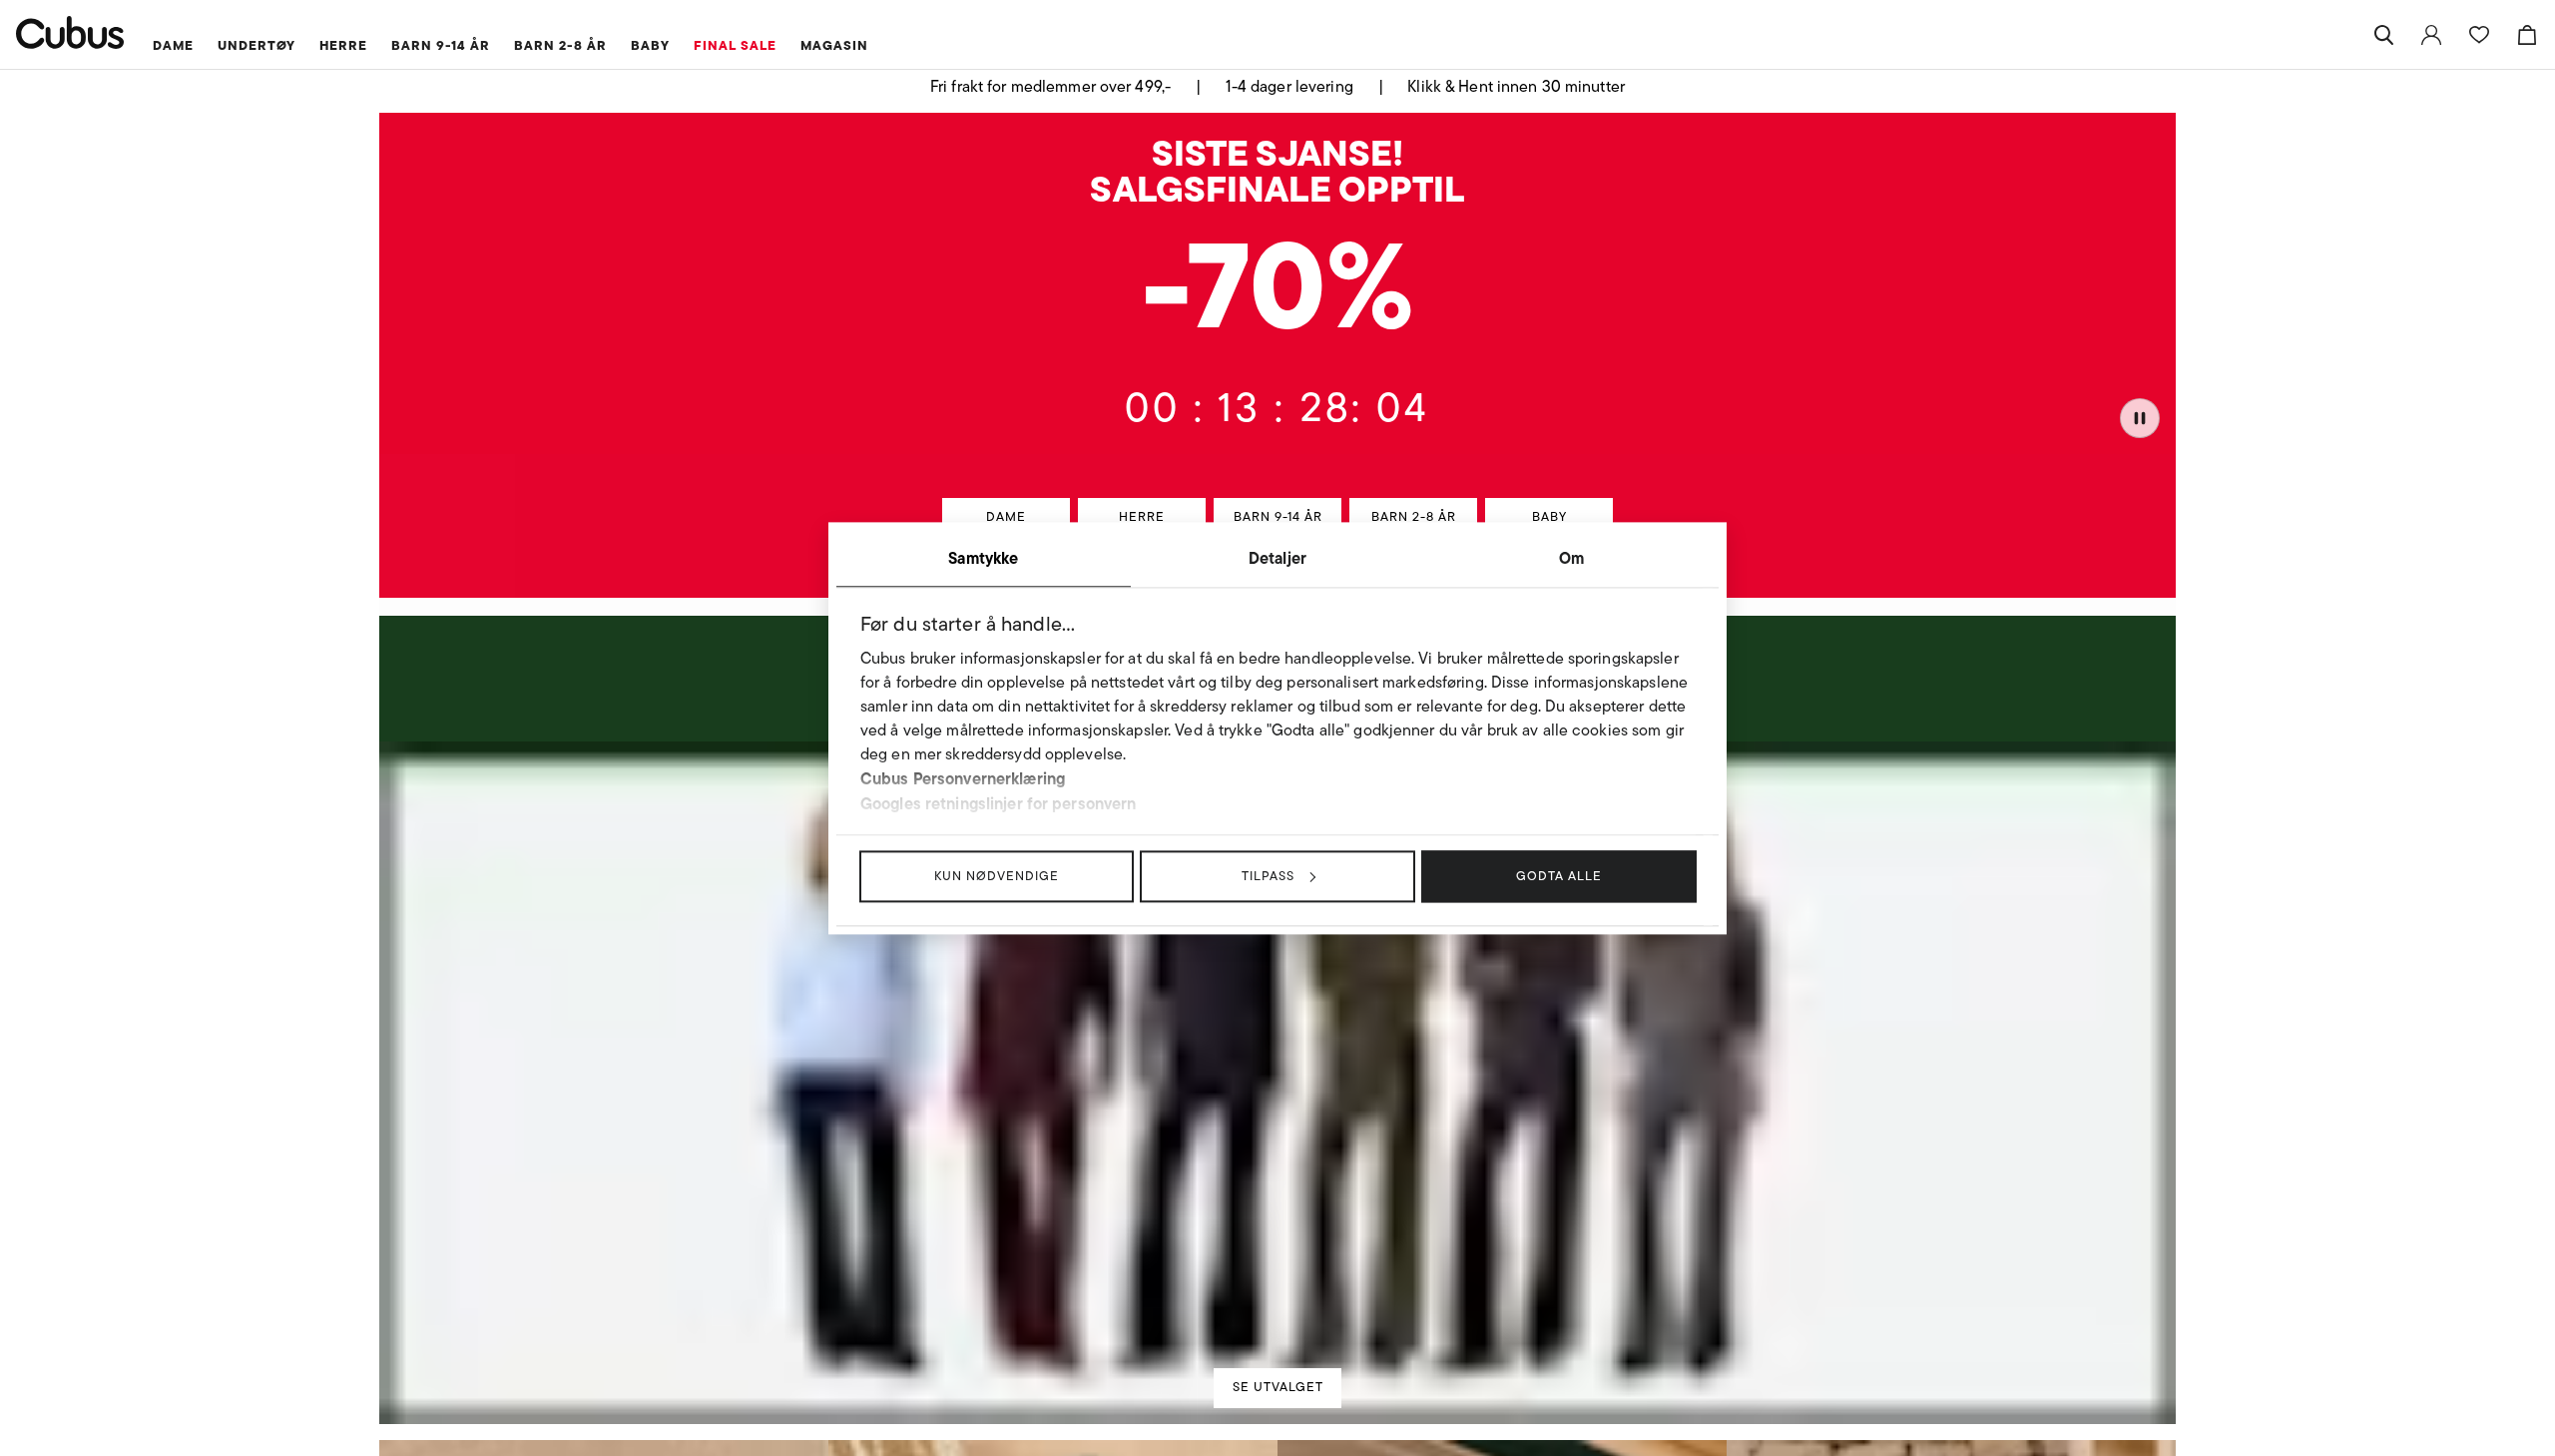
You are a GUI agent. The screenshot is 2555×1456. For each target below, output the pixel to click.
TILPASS (1268, 876)
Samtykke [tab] (983, 558)
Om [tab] (1571, 558)
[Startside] (70, 32)
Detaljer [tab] (1277, 558)
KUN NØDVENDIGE (997, 876)
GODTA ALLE (1559, 876)
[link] (2431, 35)
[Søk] (2383, 35)
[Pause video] (2140, 416)
